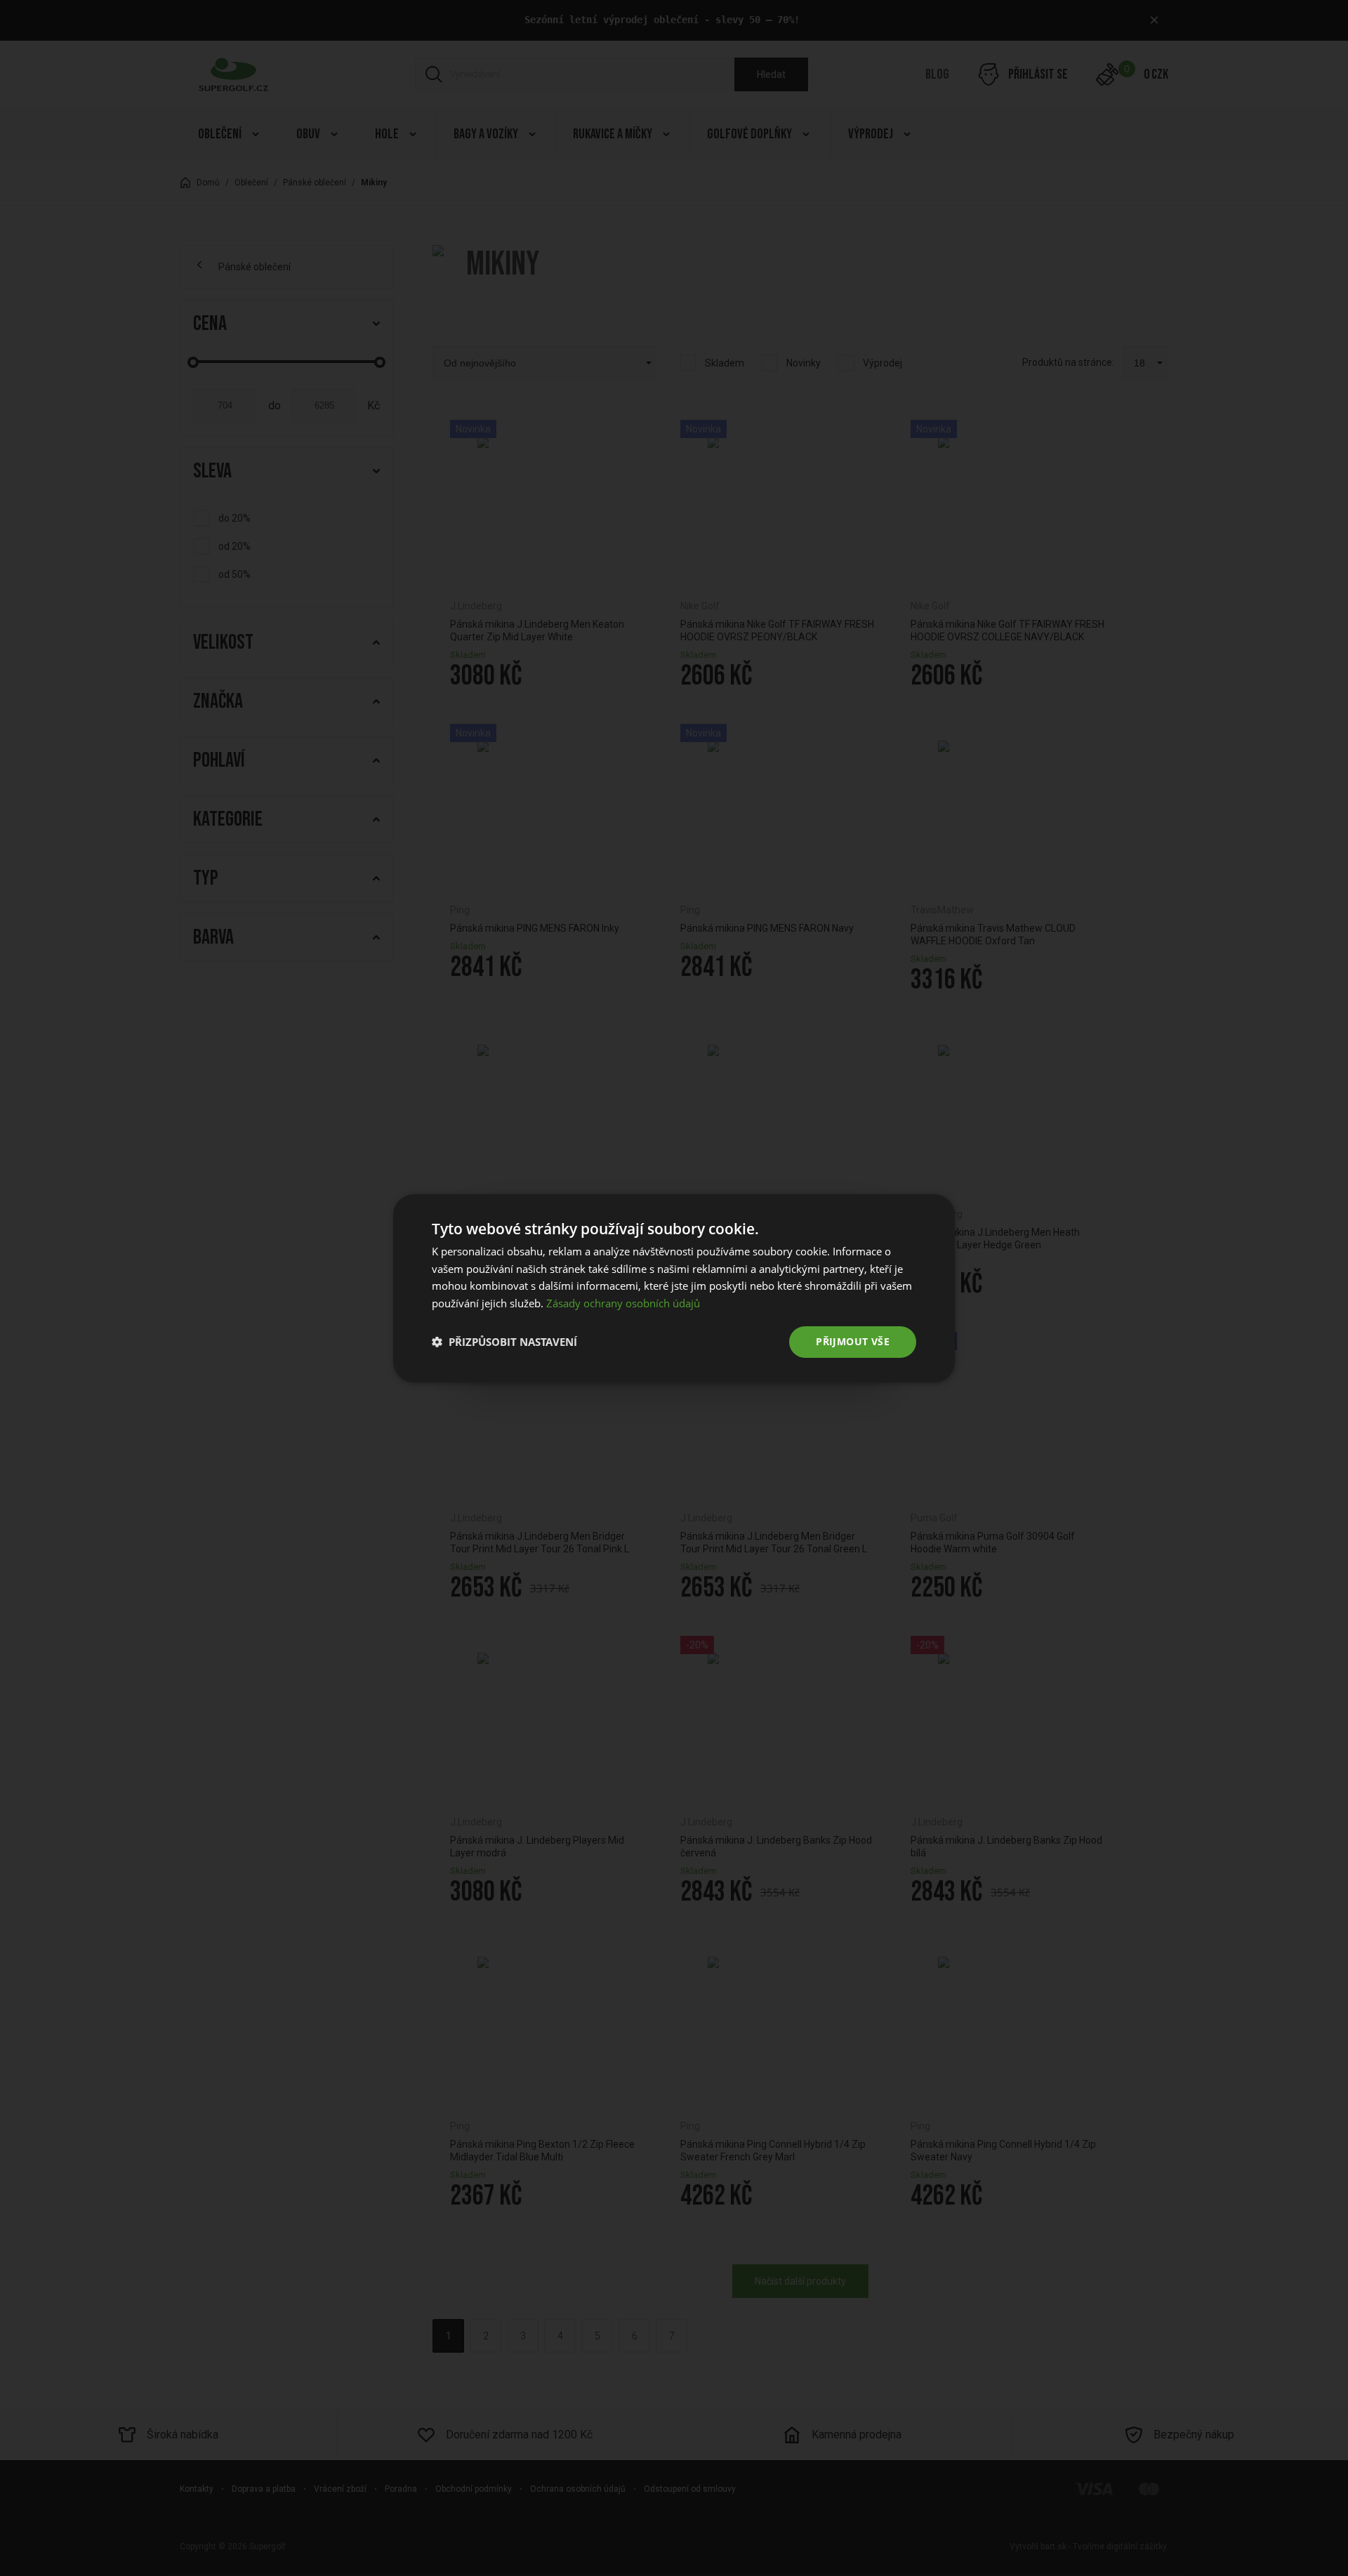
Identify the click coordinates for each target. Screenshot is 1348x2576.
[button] (504, 1342)
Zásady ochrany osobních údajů (623, 1303)
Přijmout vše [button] (853, 1341)
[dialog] (674, 1288)
